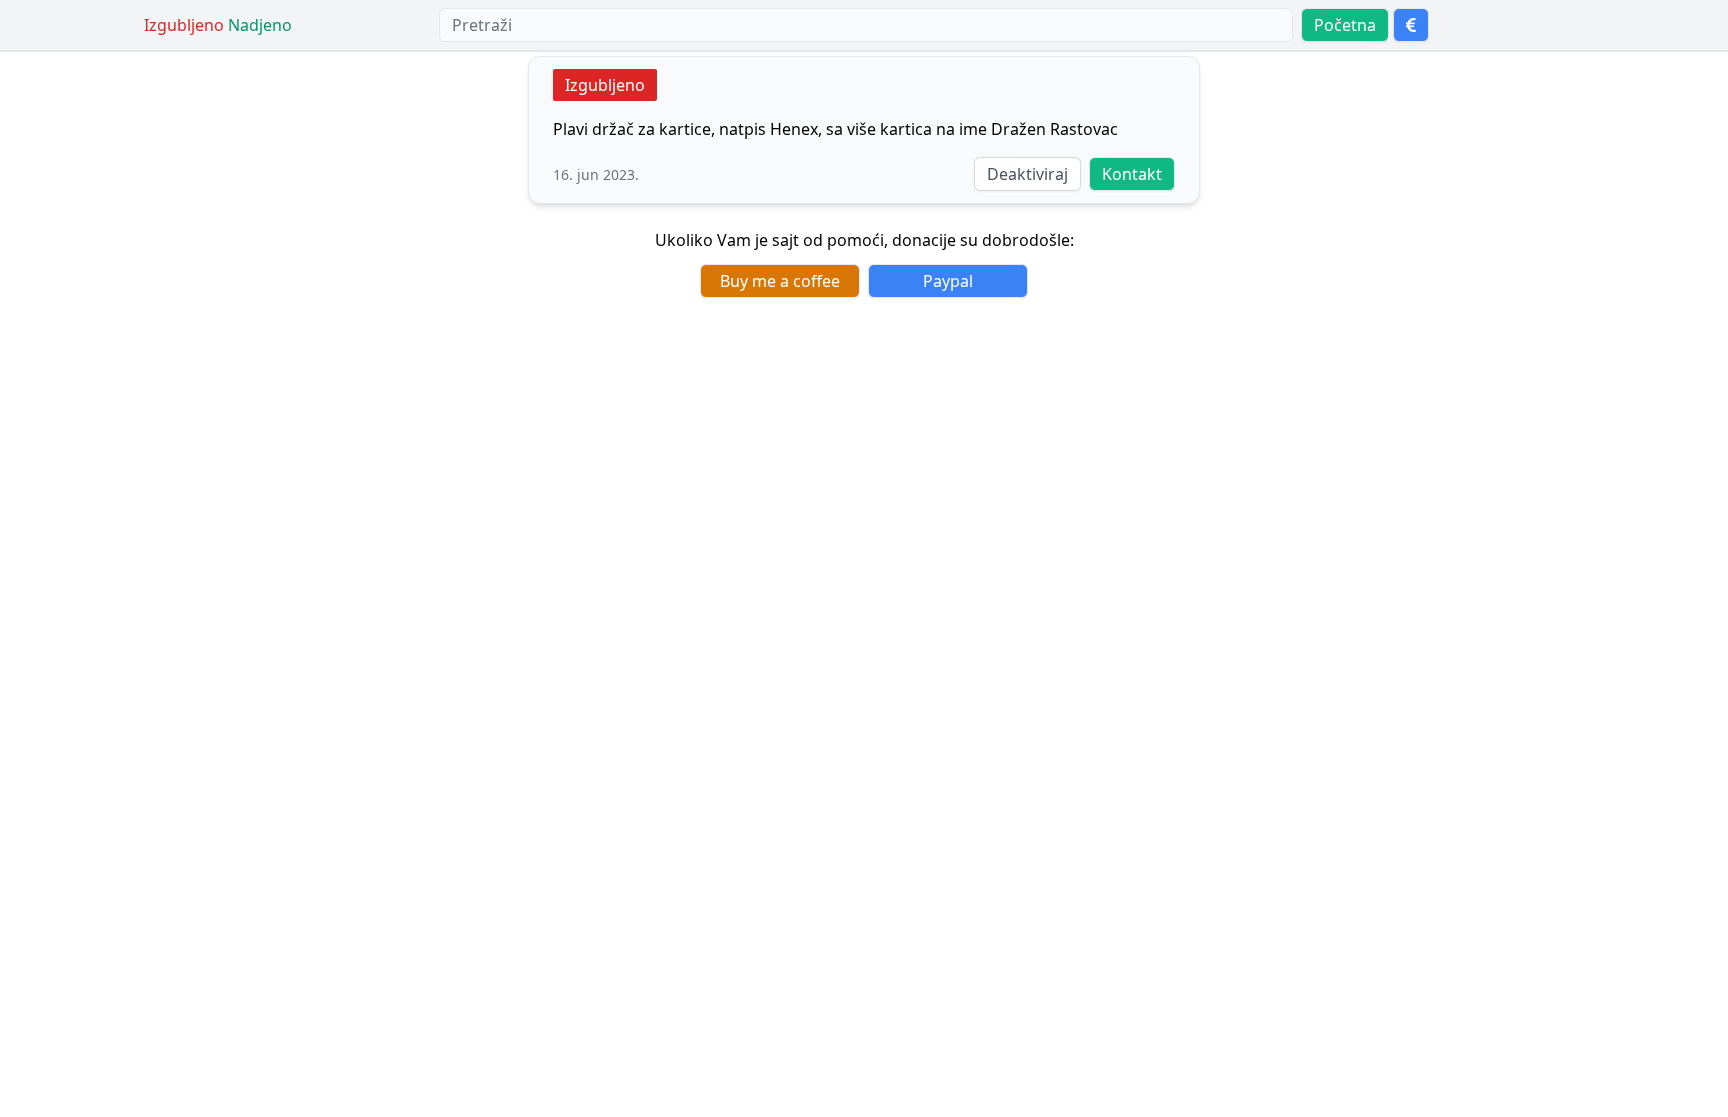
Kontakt (1132, 174)
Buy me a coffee (780, 281)
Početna (1345, 25)
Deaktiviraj (1027, 174)
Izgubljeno (605, 85)
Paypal (948, 281)
